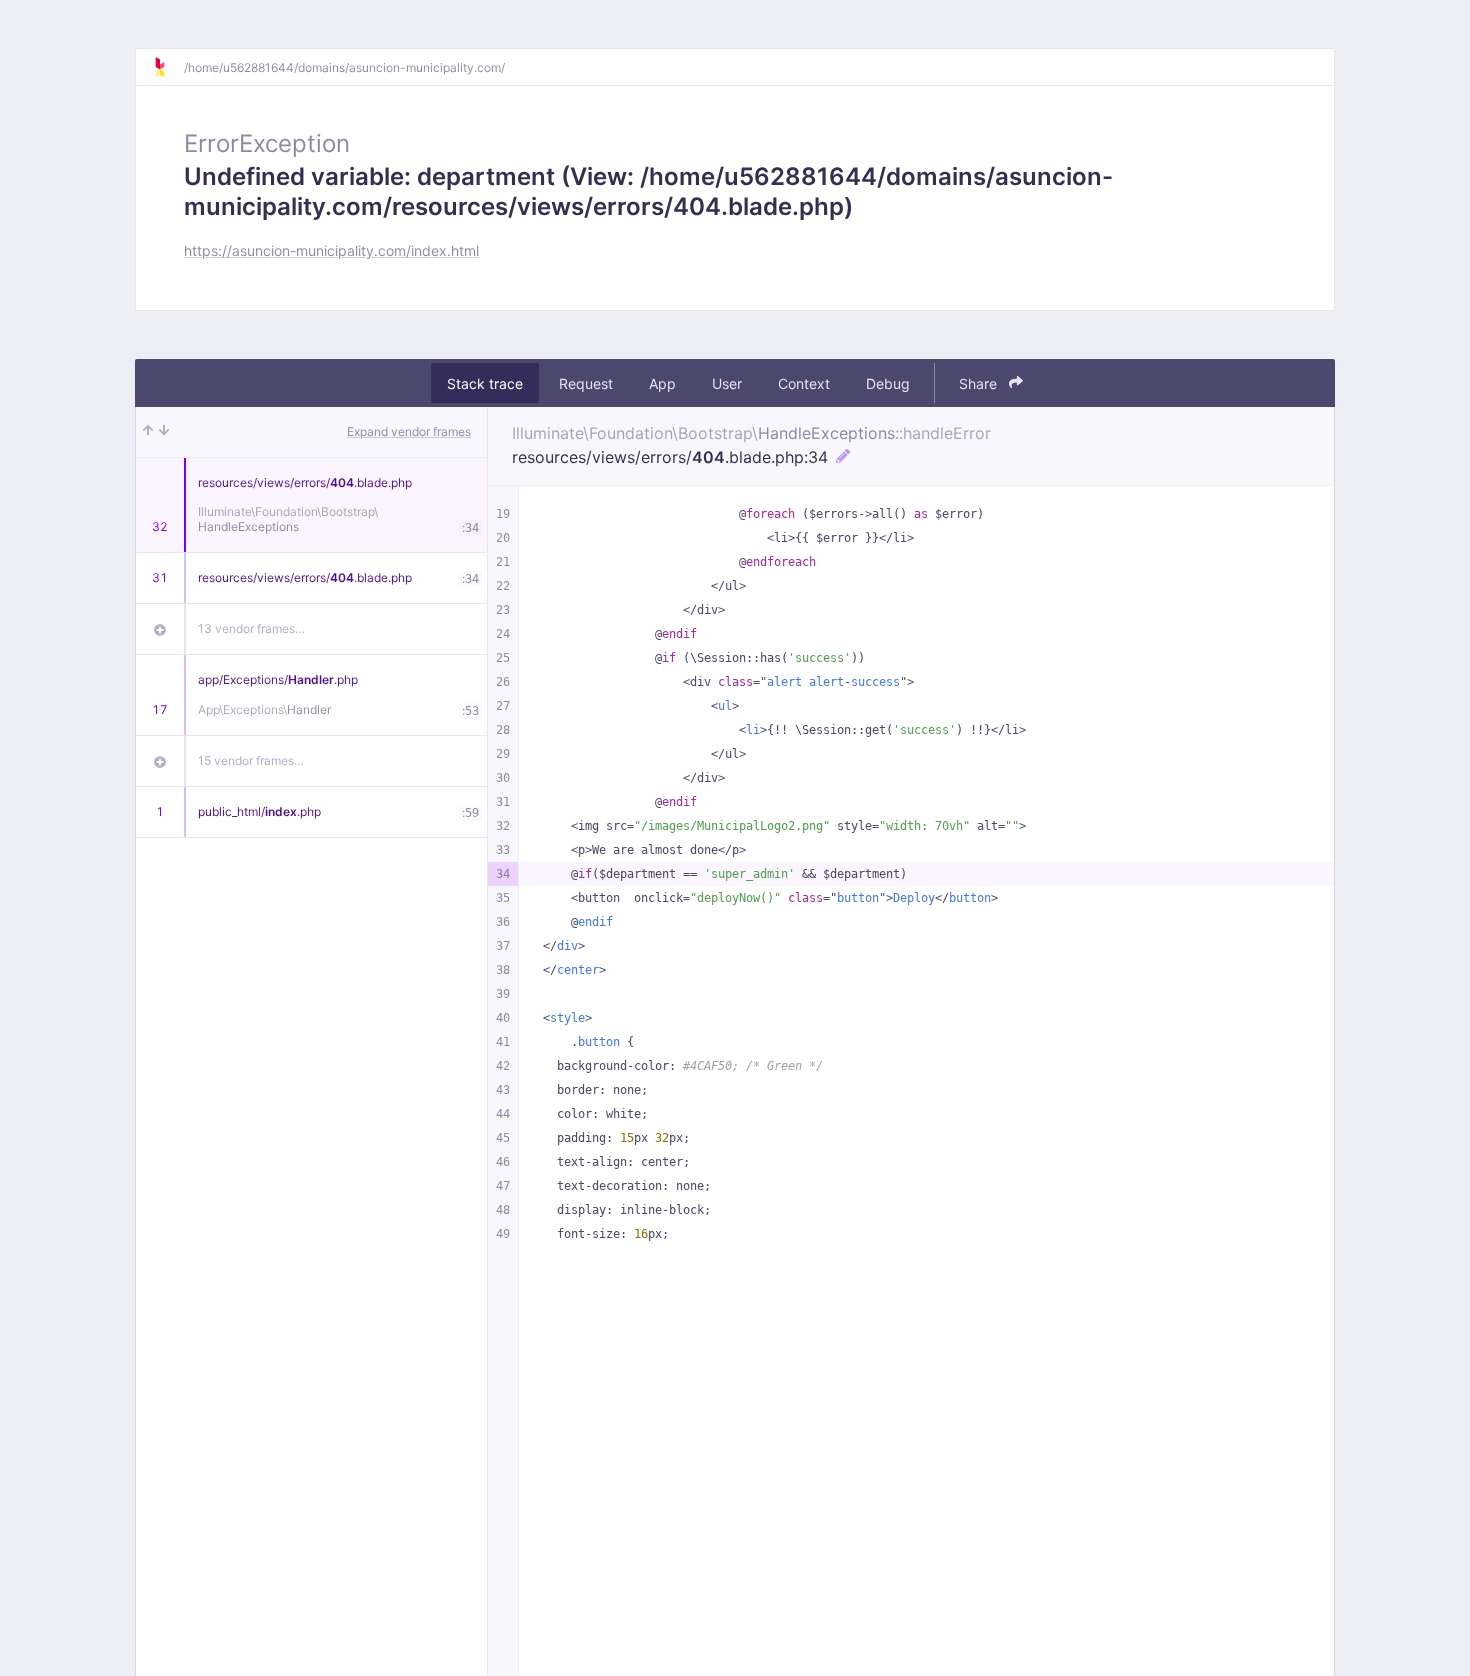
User (727, 383)
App (662, 383)
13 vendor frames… (251, 628)
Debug (888, 383)
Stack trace (485, 383)
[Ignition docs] (168, 67)
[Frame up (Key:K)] (148, 432)
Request (586, 383)
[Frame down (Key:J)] (164, 432)
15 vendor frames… (251, 760)
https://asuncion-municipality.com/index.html (331, 250)
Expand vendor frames (409, 431)
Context (804, 383)
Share (980, 383)
